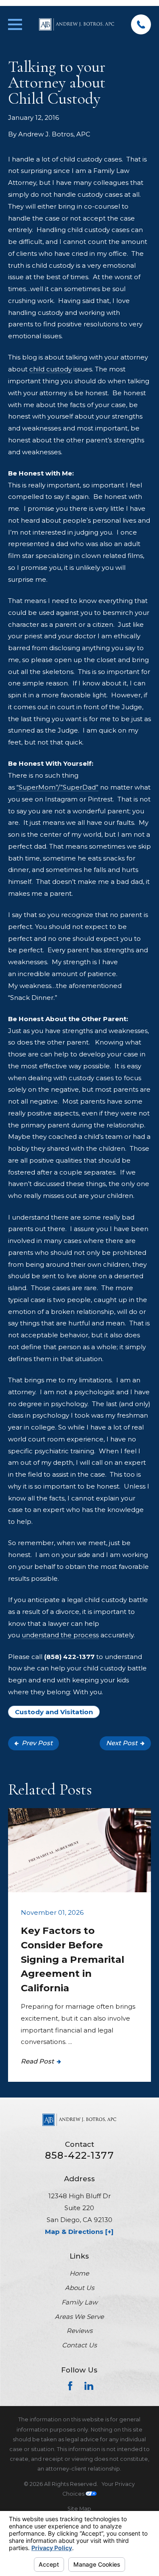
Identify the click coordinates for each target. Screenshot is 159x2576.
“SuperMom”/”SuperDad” (57, 787)
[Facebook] (70, 2386)
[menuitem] (79, 2509)
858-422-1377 (79, 2156)
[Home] (77, 25)
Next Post (122, 1743)
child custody (50, 369)
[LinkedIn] (89, 2386)
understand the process (60, 1635)
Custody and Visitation (54, 1712)
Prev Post (37, 1743)
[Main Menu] (15, 24)
